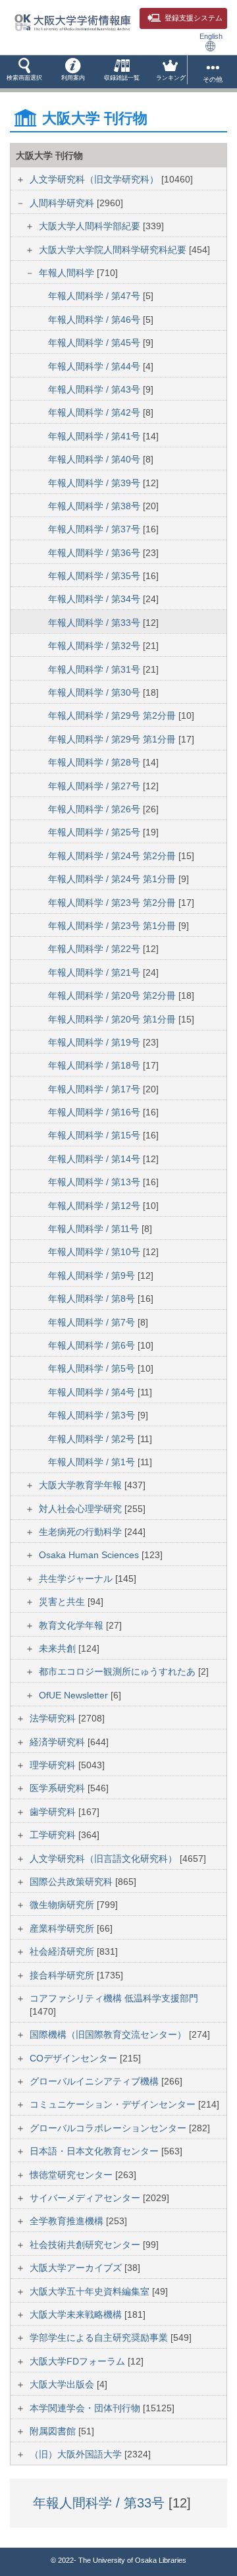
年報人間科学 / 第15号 (95, 1135)
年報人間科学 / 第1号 (93, 1462)
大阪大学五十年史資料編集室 (91, 2291)
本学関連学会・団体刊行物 (86, 2408)
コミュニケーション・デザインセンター (114, 2104)
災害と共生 (63, 1602)
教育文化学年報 (72, 1625)
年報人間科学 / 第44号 (95, 366)
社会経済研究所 (63, 1951)
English (211, 36)
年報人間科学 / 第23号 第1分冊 (113, 926)
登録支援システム (194, 18)
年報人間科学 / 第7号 (93, 1322)
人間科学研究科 (63, 203)
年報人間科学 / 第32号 (95, 646)
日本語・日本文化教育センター (95, 2151)
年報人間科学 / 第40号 (95, 459)
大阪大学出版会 (63, 2384)
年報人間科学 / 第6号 (93, 1345)
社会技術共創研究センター (86, 2245)
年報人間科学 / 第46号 (95, 320)
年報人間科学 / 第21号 (95, 972)
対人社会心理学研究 (82, 1509)
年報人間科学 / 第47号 (95, 296)
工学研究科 (54, 1835)
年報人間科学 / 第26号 (95, 809)
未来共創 (59, 1648)
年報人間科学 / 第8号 (93, 1299)
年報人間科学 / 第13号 (95, 1182)
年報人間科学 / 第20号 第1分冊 (113, 1019)
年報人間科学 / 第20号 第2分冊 (113, 995)
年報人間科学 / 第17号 (95, 1089)
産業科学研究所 (63, 1928)
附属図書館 (54, 2431)
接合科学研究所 (63, 1975)
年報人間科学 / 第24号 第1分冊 (113, 879)
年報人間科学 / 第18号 (95, 1065)
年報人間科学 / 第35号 (95, 576)
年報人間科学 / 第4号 (93, 1392)
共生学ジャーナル (77, 1579)
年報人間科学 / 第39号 (95, 483)
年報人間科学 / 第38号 (95, 506)
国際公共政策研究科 (72, 1882)
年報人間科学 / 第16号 (95, 1112)
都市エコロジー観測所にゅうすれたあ (118, 1671)
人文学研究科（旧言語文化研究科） (105, 1859)
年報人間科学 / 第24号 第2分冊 (113, 856)
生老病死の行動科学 (82, 1532)
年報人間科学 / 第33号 (95, 623)
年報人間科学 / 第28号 (95, 762)
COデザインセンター (75, 2058)
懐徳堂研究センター (72, 2175)
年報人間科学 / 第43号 (95, 389)
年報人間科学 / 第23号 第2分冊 (113, 903)
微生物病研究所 (63, 1905)
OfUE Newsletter (75, 1695)
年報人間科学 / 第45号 (95, 343)
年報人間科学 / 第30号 (95, 692)
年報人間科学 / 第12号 (95, 1206)
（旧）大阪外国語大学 (77, 2454)
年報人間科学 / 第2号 (93, 1439)
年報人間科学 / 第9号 (93, 1275)
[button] (24, 72)
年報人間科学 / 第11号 (95, 1229)
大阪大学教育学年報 (82, 1485)
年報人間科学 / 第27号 (95, 786)
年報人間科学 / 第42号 (95, 412)
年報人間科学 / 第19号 (95, 1042)
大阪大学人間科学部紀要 (91, 226)
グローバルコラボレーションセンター (109, 2128)
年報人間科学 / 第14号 (95, 1159)
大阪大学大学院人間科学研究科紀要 (114, 250)
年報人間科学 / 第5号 (93, 1368)
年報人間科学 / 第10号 (95, 1252)
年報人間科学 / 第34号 (95, 599)
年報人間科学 (68, 273)
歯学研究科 (54, 1812)
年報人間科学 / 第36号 (95, 553)
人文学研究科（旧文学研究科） (95, 179)
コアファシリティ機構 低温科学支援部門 (114, 1998)
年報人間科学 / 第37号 (95, 529)
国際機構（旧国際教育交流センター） (109, 2034)
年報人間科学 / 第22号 (95, 949)
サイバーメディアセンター (86, 2198)
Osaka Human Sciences (90, 1555)
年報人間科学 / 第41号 (95, 436)
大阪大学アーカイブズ (77, 2268)
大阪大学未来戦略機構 (77, 2314)
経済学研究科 (59, 1742)
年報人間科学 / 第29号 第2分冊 (113, 715)
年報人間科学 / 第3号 (93, 1415)
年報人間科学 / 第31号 (95, 669)
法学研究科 (54, 1718)
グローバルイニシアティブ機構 (95, 2081)
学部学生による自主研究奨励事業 (100, 2338)
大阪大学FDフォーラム (79, 2361)
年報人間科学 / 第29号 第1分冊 (113, 739)
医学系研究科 (59, 1788)
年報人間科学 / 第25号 (95, 832)
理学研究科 (54, 1765)
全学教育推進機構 (68, 2221)
